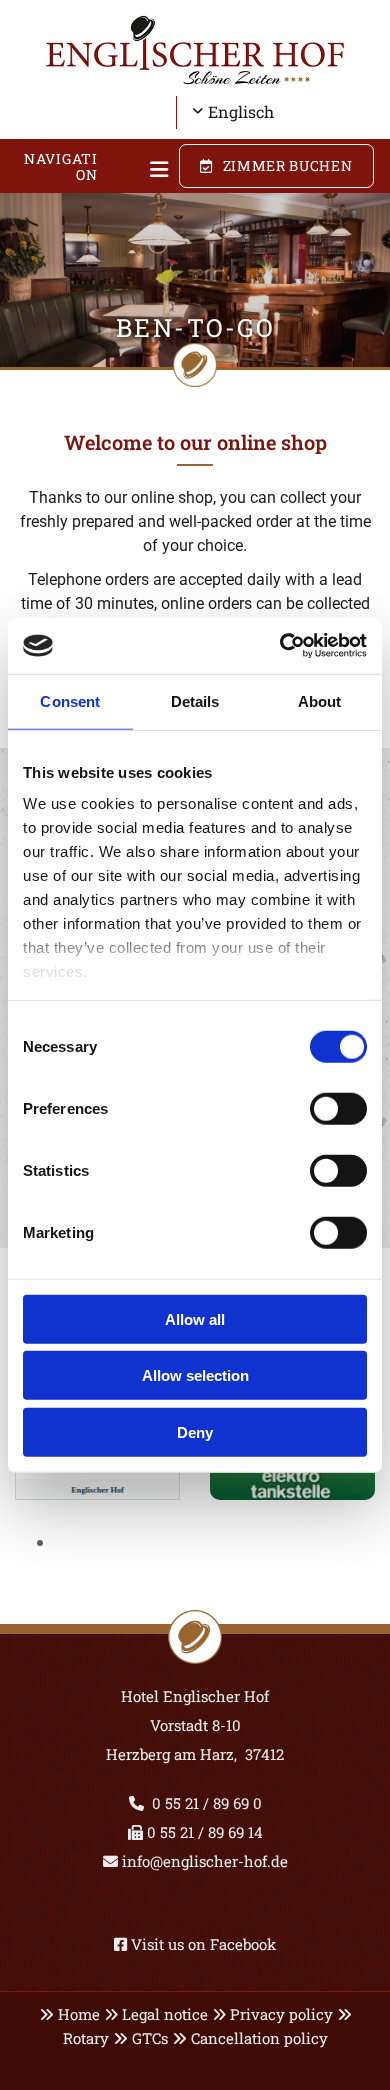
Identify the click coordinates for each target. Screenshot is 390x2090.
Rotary (86, 2038)
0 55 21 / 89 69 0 (207, 1803)
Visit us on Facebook (203, 1944)
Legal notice (165, 2014)
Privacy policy (281, 2014)
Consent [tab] (70, 700)
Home (79, 2014)
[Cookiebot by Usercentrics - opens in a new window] (280, 646)
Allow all (195, 1318)
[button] (146, 170)
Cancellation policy (259, 2038)
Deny (195, 1431)
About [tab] (320, 700)
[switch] (338, 1108)
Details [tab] (195, 700)
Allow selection (195, 1375)
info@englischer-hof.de (203, 1861)
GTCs (150, 2038)
